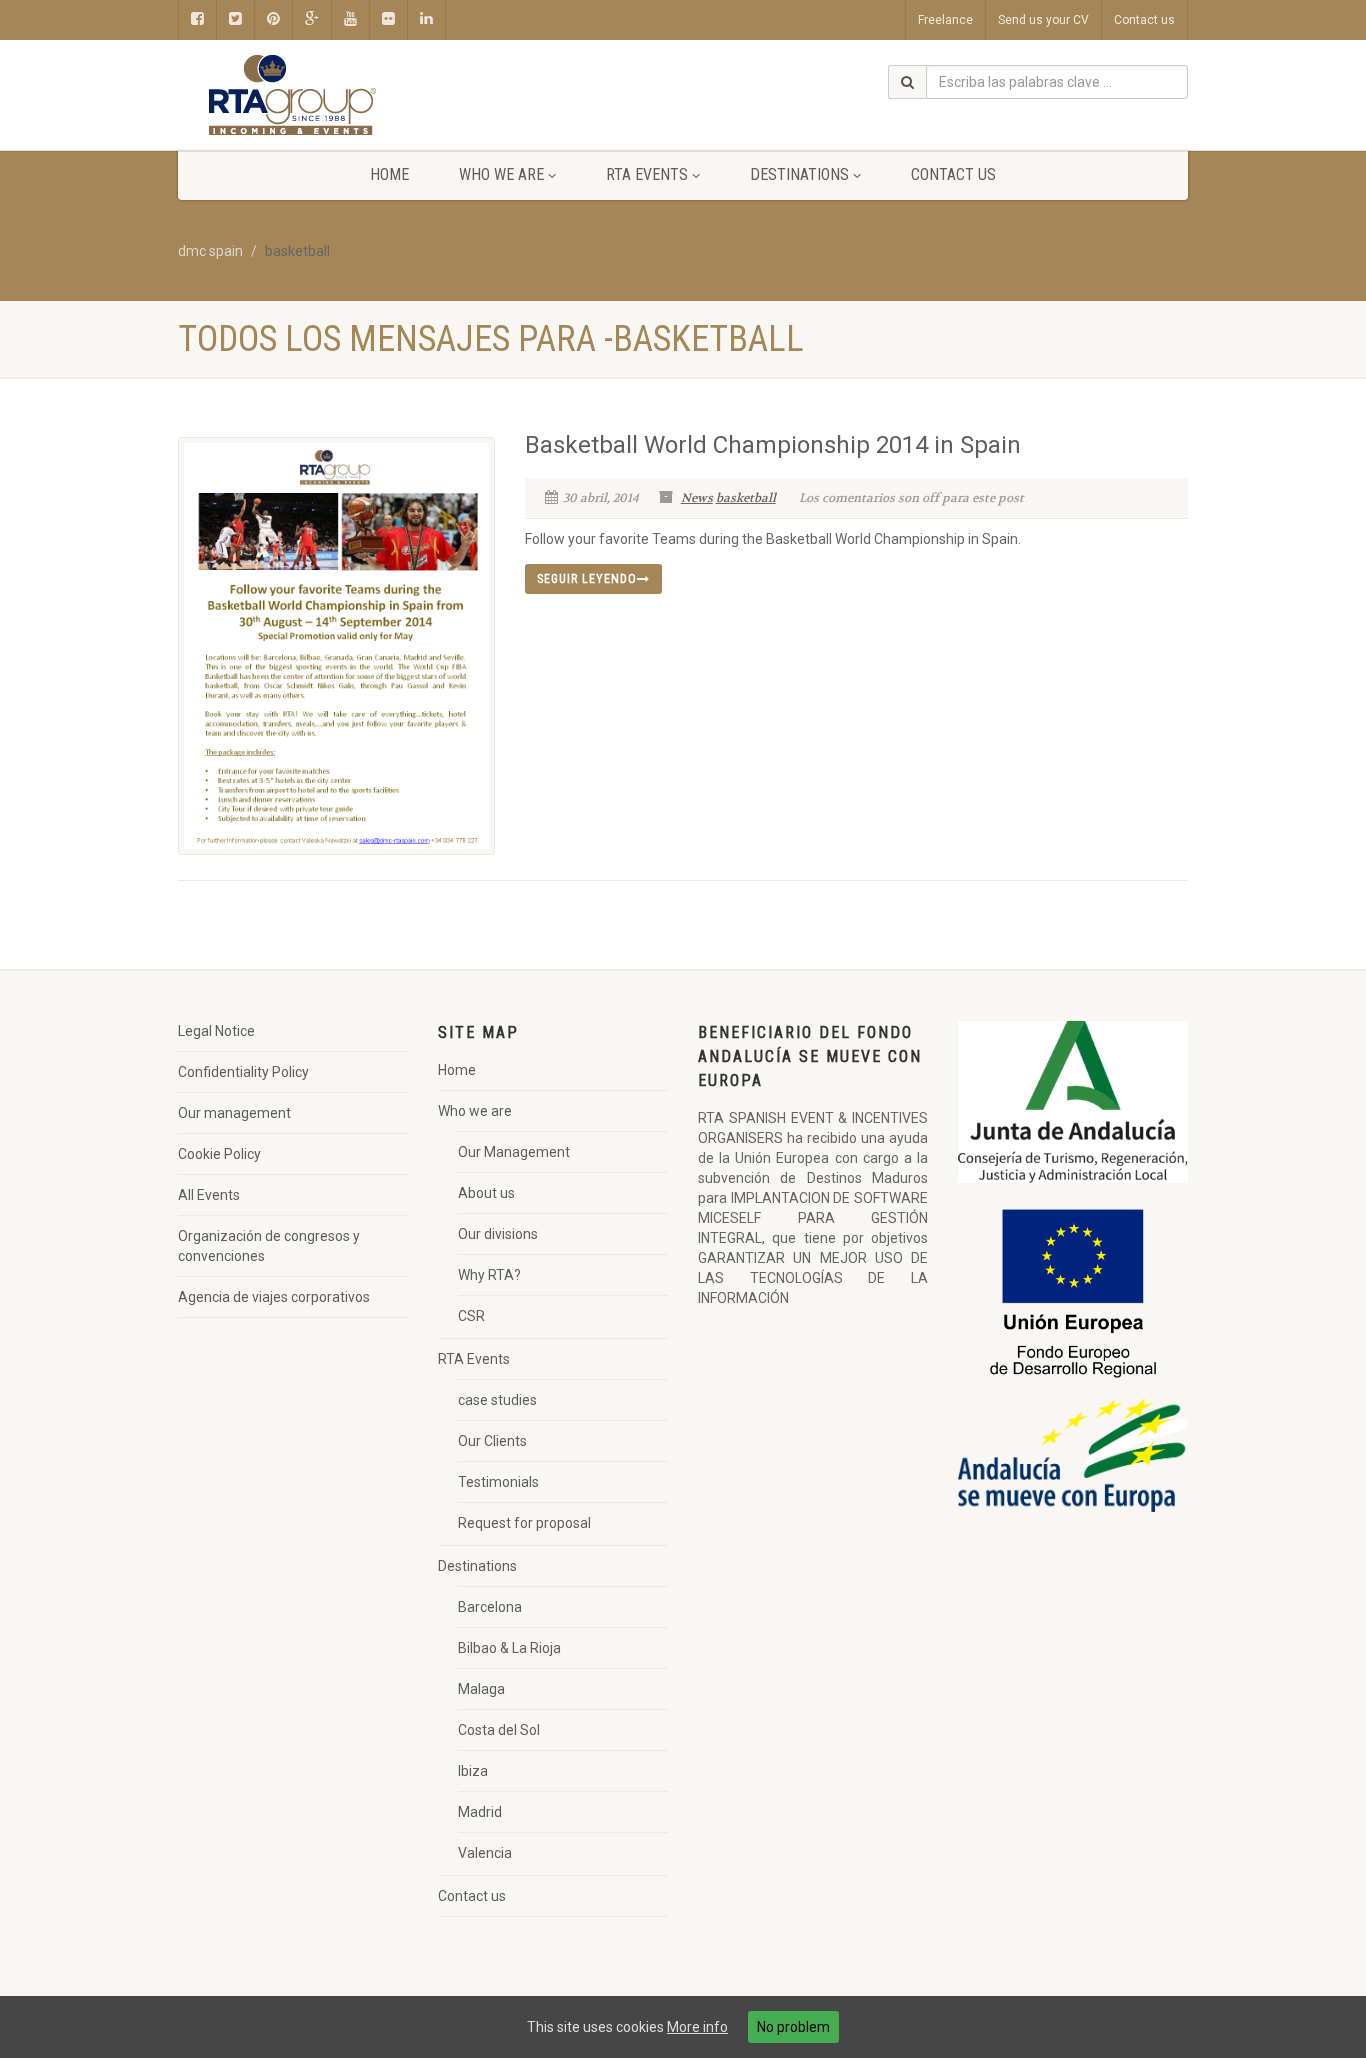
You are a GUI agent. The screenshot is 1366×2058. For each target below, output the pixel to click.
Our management (234, 1113)
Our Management (514, 1152)
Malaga (481, 1689)
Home (389, 174)
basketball (746, 498)
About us (486, 1193)
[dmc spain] (336, 95)
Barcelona (490, 1607)
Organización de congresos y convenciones (269, 1246)
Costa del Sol (499, 1730)
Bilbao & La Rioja (509, 1648)
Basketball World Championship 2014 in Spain (773, 445)
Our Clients (492, 1441)
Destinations (799, 174)
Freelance (945, 20)
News (697, 498)
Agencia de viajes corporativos (274, 1297)
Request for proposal (524, 1523)
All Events (209, 1195)
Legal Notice (216, 1031)
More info (697, 2027)
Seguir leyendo (587, 579)
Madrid (480, 1812)
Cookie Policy (219, 1154)
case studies (497, 1400)
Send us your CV (1043, 20)
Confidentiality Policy (243, 1072)
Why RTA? (489, 1275)
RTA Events (647, 174)
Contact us (1144, 20)
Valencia (485, 1853)
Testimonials (498, 1482)
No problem (793, 2027)
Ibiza (473, 1771)
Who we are (501, 174)
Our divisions (498, 1234)
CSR (471, 1316)
